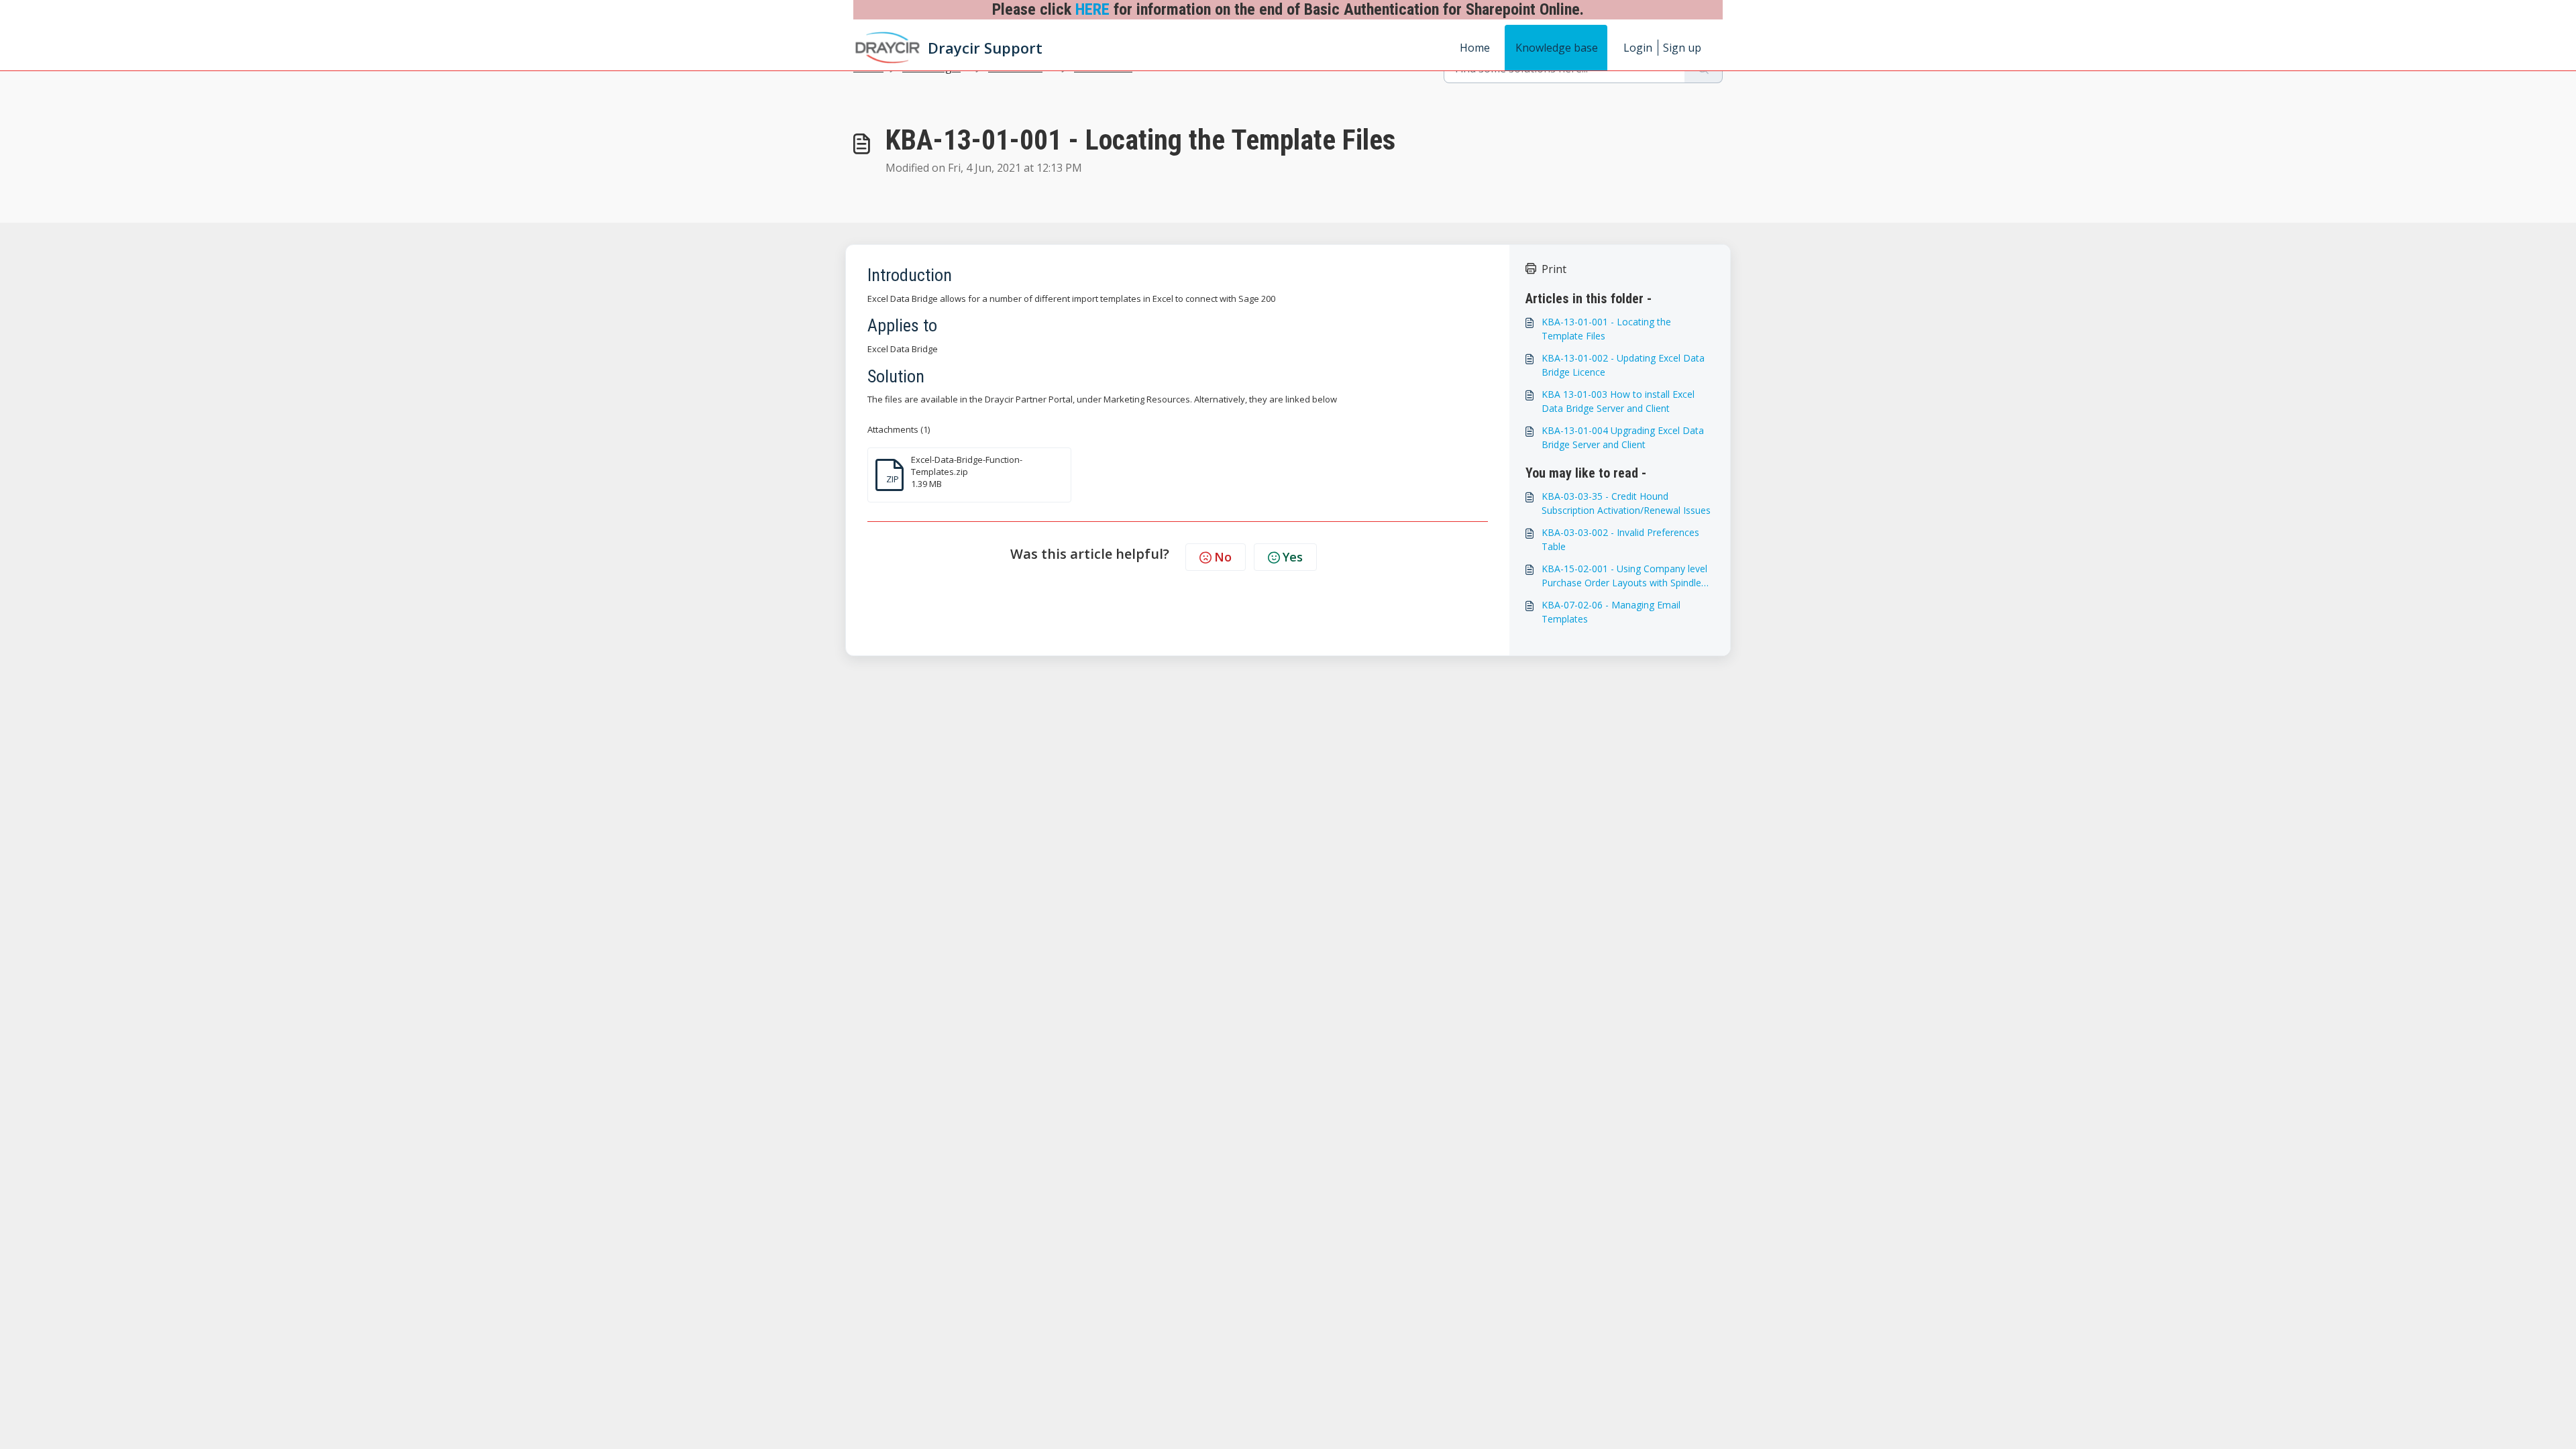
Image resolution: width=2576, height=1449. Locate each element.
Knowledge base (1557, 48)
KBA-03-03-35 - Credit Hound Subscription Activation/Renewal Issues (1626, 503)
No (1223, 557)
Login (1638, 48)
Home (1475, 48)
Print (1554, 269)
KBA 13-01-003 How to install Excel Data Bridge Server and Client (1618, 401)
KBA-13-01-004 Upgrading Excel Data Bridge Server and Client (1623, 437)
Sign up (1682, 48)
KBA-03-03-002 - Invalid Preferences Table (1620, 539)
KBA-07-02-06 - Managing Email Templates (1611, 612)
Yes (1293, 557)
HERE (1092, 9)
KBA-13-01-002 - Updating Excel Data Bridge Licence (1623, 365)
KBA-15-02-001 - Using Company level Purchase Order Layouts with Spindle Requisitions (1624, 576)
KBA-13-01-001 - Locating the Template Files (1606, 329)
